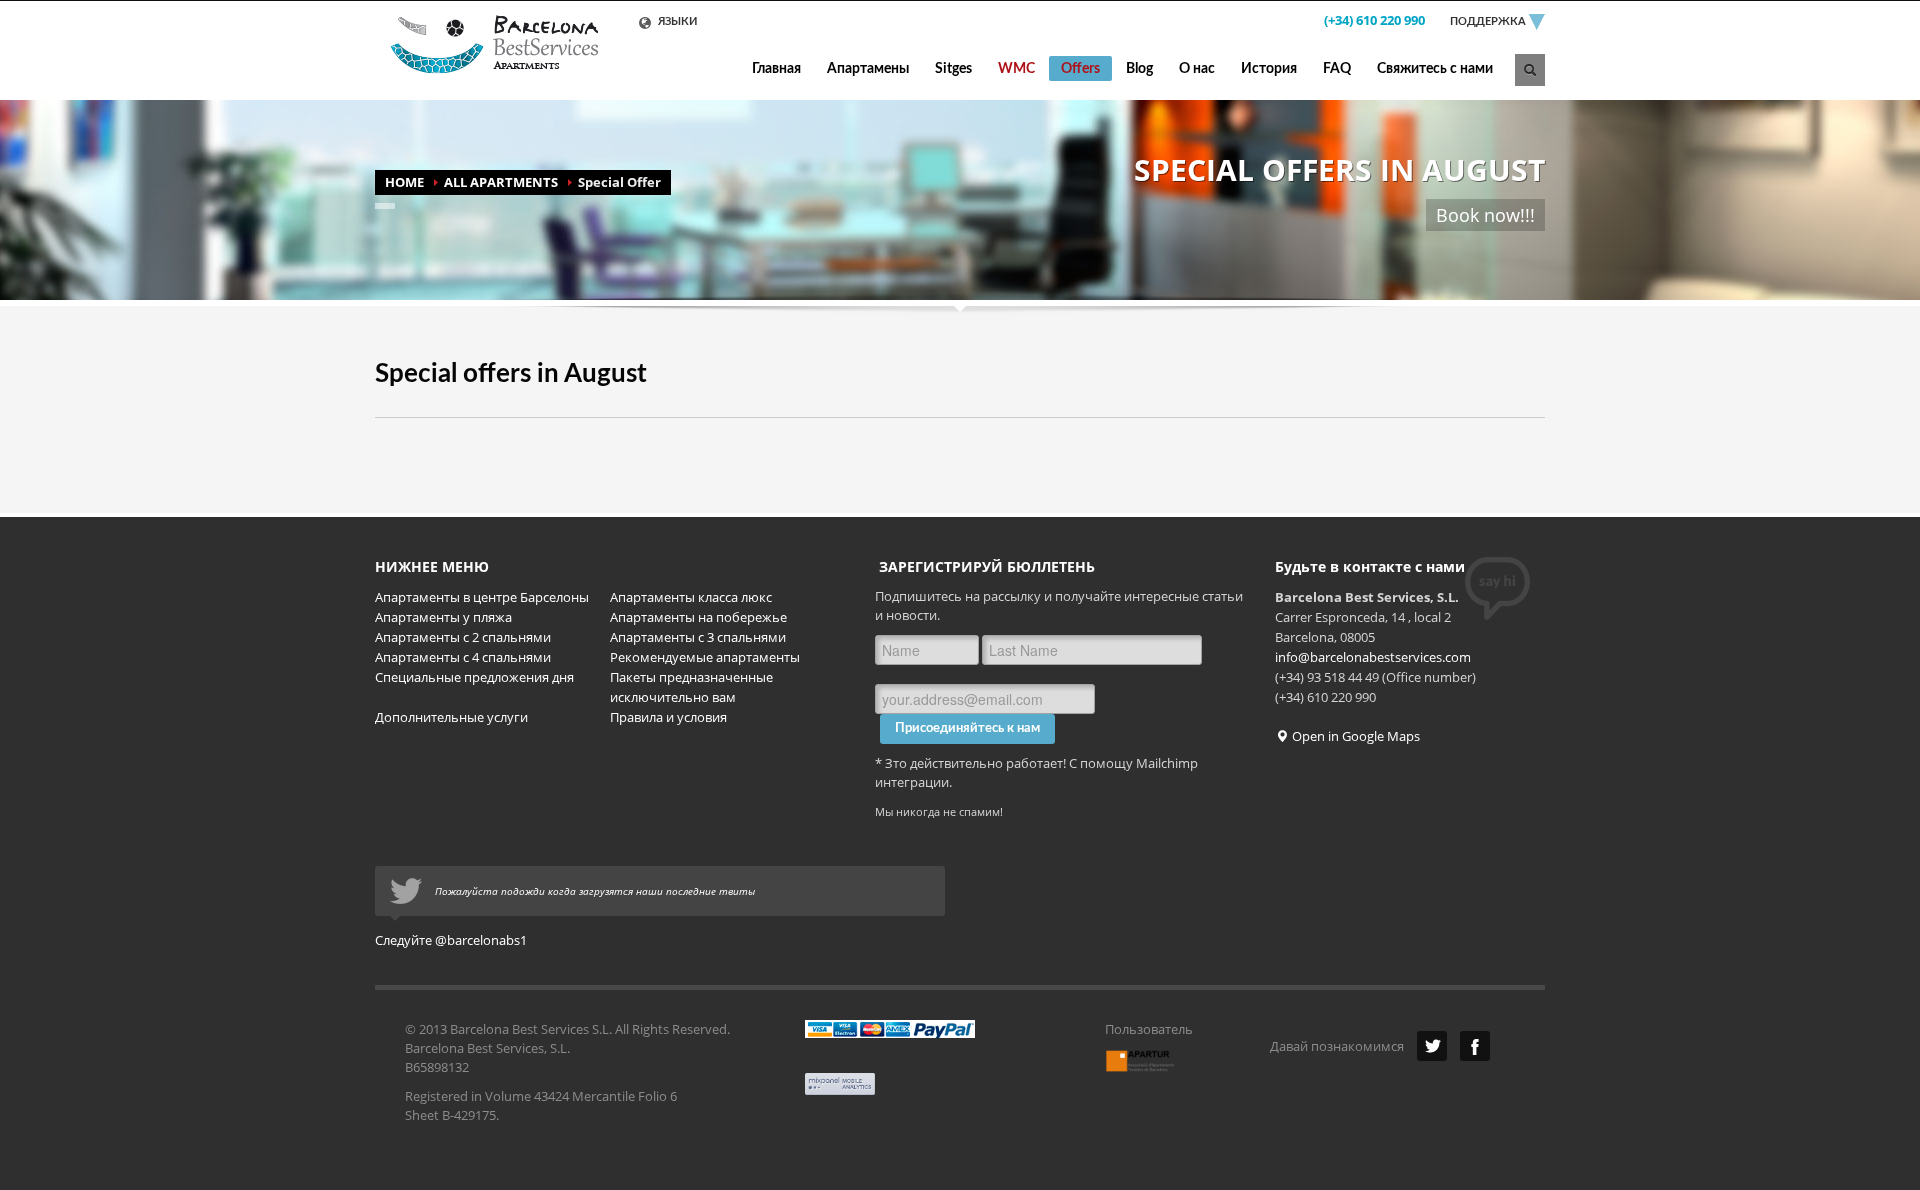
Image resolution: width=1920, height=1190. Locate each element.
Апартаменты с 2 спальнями (463, 637)
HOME (404, 182)
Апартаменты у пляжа (443, 617)
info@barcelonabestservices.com (1373, 657)
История (1269, 69)
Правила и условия (668, 717)
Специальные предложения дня (474, 677)
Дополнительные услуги (451, 717)
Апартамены (868, 69)
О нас (1197, 69)
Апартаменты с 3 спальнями (698, 637)
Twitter (1432, 1046)
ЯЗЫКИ (676, 21)
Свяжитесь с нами (1435, 69)
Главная (776, 69)
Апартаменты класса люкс (691, 597)
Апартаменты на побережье (698, 617)
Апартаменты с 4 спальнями (463, 657)
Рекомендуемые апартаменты (705, 657)
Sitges (953, 69)
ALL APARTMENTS (501, 182)
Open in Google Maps (1354, 736)
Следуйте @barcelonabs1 (451, 940)
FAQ (1337, 69)
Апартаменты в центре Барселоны (482, 597)
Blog (1139, 69)
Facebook (1475, 1046)
